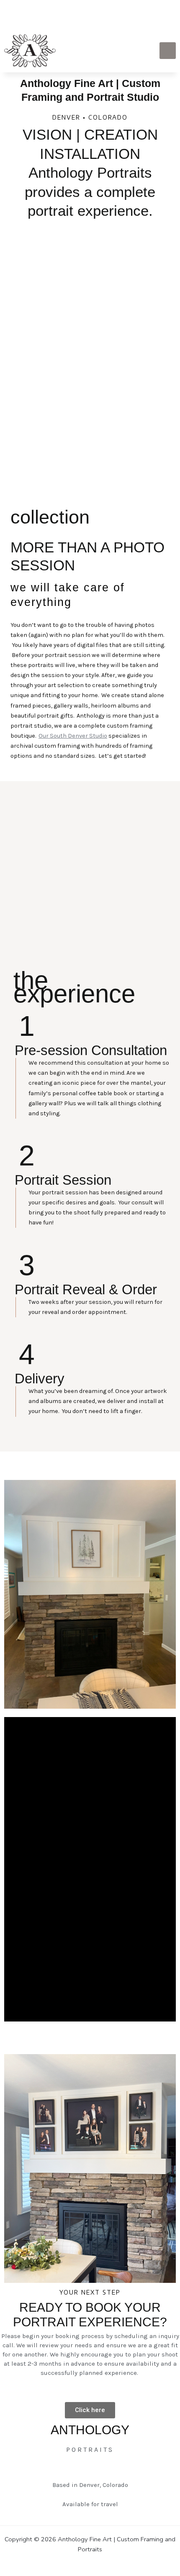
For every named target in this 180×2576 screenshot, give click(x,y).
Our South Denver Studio (73, 736)
